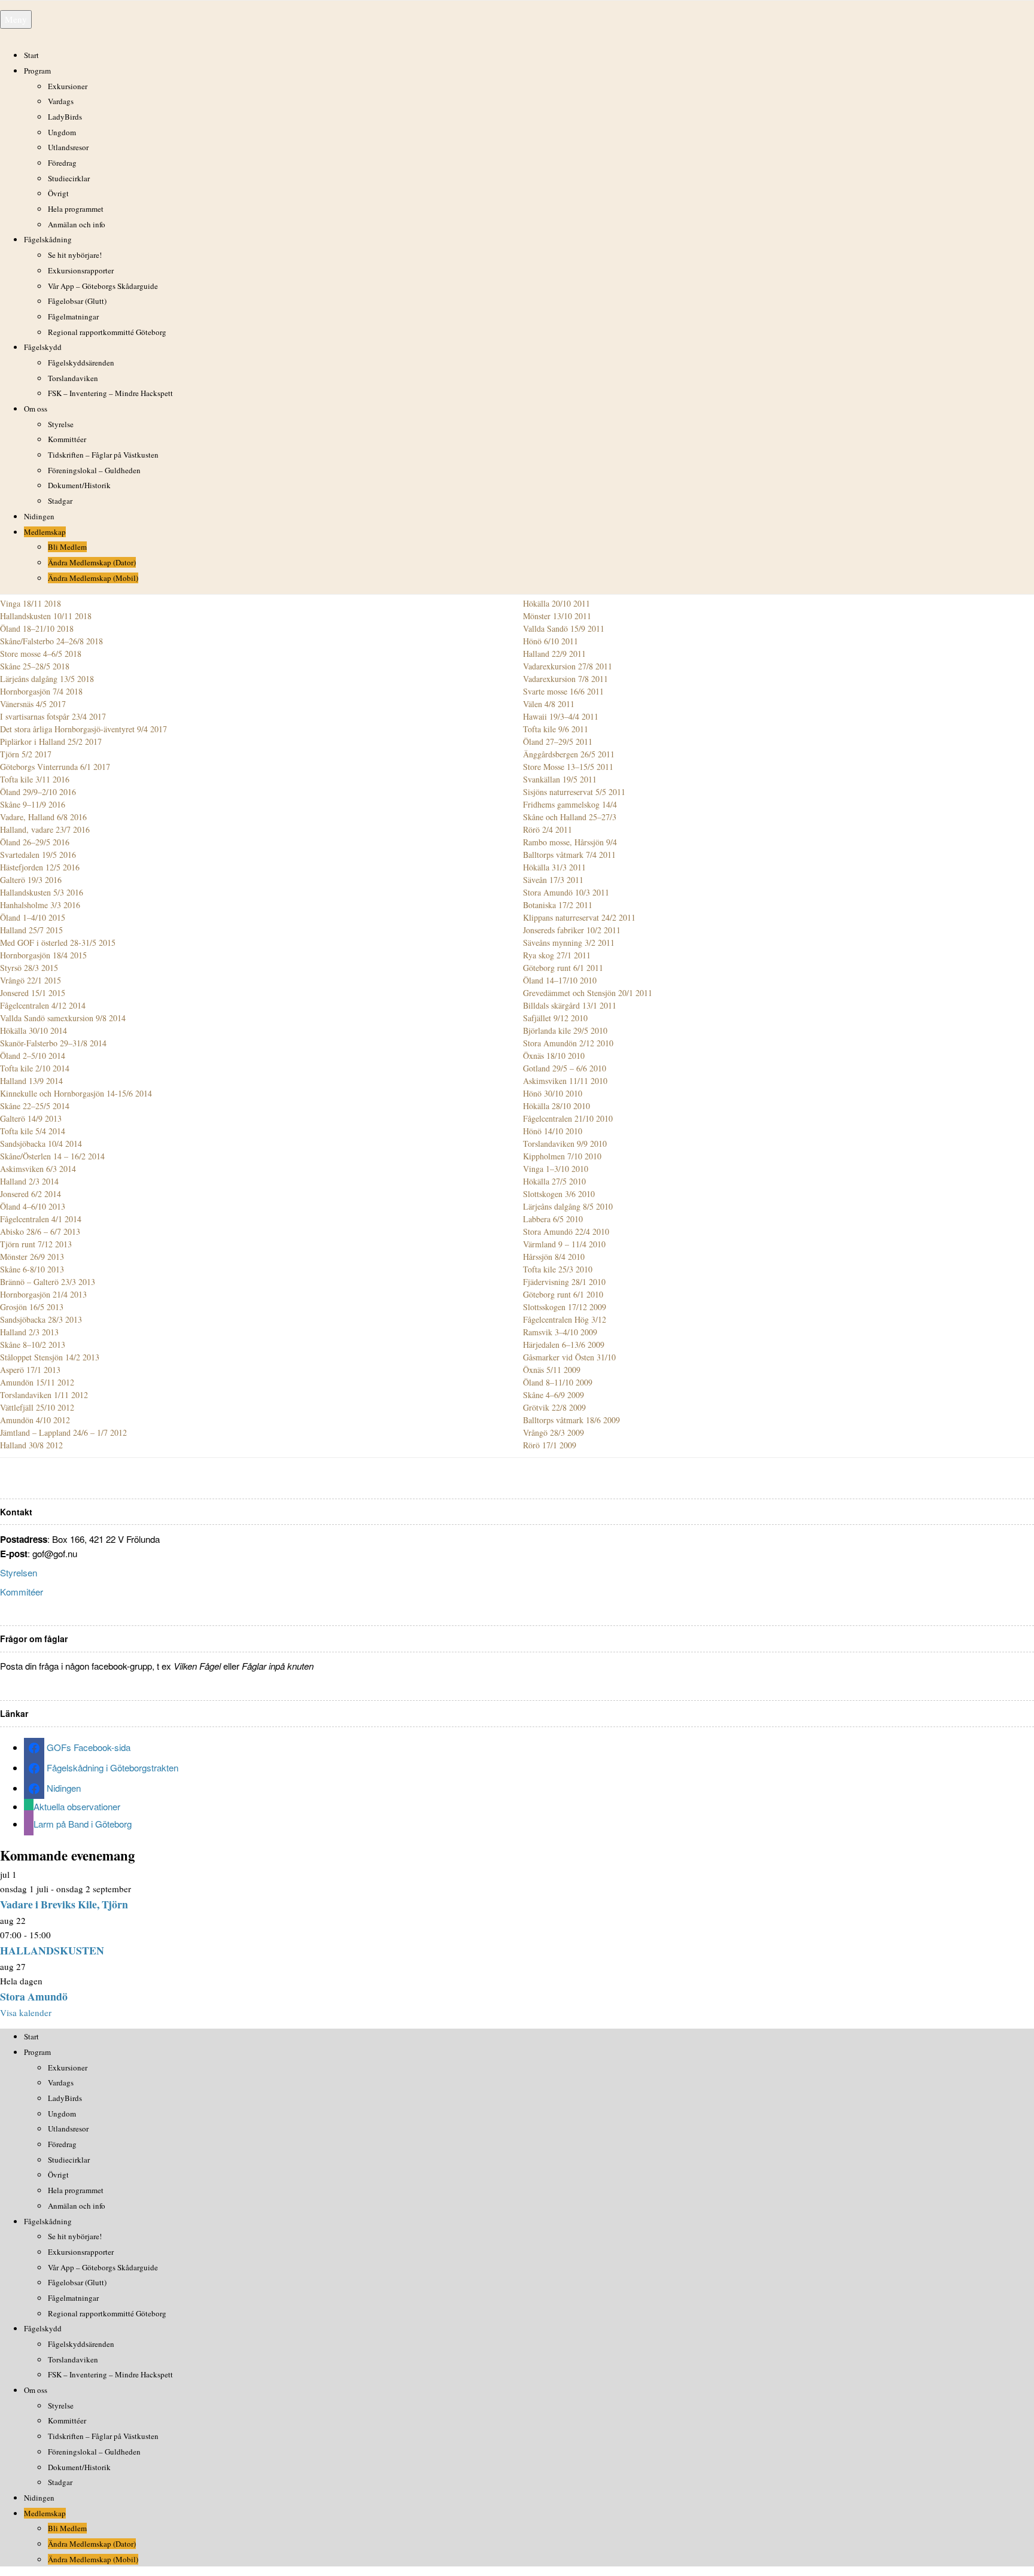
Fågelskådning (48, 239)
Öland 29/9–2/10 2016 (38, 792)
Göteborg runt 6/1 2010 (563, 1294)
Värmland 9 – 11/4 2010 (564, 1244)
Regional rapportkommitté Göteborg (107, 332)
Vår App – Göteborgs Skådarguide (103, 286)
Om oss (36, 409)
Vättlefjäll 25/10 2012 (37, 1407)
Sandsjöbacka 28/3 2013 (41, 1319)
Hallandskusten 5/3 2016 (42, 892)
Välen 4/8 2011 (549, 704)
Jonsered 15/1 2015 (33, 993)
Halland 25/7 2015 (31, 930)
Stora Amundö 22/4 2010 (566, 1231)
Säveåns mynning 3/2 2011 (569, 943)
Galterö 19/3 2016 (31, 880)
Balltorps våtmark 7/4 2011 (569, 855)
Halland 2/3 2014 (29, 1181)
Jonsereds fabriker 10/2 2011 (572, 930)
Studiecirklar (69, 178)
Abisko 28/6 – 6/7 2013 (40, 1231)
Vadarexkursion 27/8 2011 (568, 666)
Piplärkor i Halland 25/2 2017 (51, 742)
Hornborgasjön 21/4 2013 (43, 1294)
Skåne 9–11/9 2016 (33, 804)
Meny (16, 19)
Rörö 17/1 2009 (550, 1445)
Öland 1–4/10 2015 (33, 917)
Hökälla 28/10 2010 (556, 1106)
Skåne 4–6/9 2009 (554, 1395)
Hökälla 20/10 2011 (556, 603)
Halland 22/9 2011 (554, 654)
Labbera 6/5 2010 (553, 1219)
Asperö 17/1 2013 (30, 1370)
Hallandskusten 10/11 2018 (46, 616)
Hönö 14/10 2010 (553, 1131)
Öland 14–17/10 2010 (560, 980)
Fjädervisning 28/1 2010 (564, 1282)
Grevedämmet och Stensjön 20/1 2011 (588, 993)
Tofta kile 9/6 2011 (556, 729)
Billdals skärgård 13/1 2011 (570, 1005)
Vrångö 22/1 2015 (31, 980)
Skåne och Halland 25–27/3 (570, 817)
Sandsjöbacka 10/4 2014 (41, 1144)
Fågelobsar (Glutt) (77, 301)
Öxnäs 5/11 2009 (552, 1370)
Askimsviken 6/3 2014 (38, 1169)
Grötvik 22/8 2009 (554, 1407)
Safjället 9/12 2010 (555, 1018)
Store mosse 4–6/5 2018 (41, 654)
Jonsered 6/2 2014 (31, 1194)
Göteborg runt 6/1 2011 (563, 968)
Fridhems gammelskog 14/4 (570, 804)
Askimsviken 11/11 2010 (565, 1081)
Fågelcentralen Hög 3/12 (565, 1319)
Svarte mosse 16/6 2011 (563, 691)
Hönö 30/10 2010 (553, 1093)
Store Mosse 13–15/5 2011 (568, 767)
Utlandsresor (68, 147)
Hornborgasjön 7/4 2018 (41, 691)
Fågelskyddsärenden (81, 363)
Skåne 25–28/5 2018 (35, 666)
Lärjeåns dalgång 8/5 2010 (568, 1206)
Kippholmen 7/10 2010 (562, 1156)
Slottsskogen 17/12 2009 (565, 1307)
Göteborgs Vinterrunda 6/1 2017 (55, 767)
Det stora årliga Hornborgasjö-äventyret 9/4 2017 (83, 729)
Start (31, 55)
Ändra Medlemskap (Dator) (92, 562)
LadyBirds (65, 117)
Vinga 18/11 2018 (31, 603)
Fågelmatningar (73, 316)
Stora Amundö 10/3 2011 (566, 892)
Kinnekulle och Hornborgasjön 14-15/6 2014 (76, 1093)
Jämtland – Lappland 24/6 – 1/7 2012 (63, 1432)
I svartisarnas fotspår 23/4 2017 (53, 716)
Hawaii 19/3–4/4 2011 (561, 716)
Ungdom (62, 132)
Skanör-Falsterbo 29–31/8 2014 (53, 1043)
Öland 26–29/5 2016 (35, 842)
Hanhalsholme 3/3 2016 (40, 905)
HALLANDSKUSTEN (52, 1950)
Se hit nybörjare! (75, 255)
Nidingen (39, 516)
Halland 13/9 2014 (31, 1081)
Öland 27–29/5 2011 (558, 742)
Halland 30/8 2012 (31, 1445)
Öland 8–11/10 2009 (558, 1382)
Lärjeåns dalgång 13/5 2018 (47, 679)
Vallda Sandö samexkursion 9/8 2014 (63, 1018)
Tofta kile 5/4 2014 (33, 1131)
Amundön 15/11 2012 (37, 1382)
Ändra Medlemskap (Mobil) (93, 578)
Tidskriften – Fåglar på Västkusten (103, 455)
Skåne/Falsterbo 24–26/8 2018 (51, 641)
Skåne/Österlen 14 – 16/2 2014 (52, 1156)
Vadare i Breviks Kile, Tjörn (64, 1904)
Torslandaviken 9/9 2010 (565, 1144)
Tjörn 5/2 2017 (26, 754)
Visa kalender (26, 2012)
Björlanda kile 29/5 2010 (565, 1030)
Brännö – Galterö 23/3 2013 (48, 1282)
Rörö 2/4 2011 (548, 829)
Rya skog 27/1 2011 (557, 955)
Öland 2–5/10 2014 (33, 1056)
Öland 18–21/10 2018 (37, 628)
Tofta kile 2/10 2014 (35, 1068)
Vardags (61, 101)
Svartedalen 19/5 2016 (38, 855)
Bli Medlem (67, 547)
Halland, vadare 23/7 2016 (45, 829)
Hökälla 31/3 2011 (554, 867)
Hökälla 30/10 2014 (34, 1030)
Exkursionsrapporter (81, 270)
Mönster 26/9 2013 (32, 1257)
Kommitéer (22, 1592)
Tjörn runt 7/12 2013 (36, 1244)
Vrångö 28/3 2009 (554, 1432)
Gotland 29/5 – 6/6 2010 (565, 1068)
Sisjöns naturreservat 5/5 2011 (574, 792)
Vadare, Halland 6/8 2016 (43, 817)
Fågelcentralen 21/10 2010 (568, 1118)
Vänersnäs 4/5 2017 (33, 704)
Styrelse (61, 424)
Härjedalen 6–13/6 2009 (564, 1345)
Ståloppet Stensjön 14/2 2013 (50, 1357)
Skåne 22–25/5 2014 (35, 1106)
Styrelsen (19, 1572)
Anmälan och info (77, 224)
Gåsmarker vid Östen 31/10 (569, 1357)
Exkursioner (68, 86)
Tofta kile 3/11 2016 (35, 779)
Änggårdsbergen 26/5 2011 (569, 754)
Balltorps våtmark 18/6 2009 (571, 1420)
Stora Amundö (34, 1996)
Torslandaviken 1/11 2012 (44, 1395)
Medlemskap (45, 532)
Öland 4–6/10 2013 (33, 1206)
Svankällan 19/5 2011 (560, 779)
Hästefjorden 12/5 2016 (40, 867)
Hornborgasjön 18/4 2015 (43, 955)
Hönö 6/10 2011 (551, 641)
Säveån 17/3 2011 (553, 880)
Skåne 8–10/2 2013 (33, 1345)
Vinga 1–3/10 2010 (556, 1169)
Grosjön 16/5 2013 (32, 1307)
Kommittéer (67, 439)
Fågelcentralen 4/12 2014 (43, 1005)
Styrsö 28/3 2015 (29, 968)
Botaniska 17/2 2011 (558, 905)
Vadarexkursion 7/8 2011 (565, 679)
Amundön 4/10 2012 (35, 1420)
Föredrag (62, 163)
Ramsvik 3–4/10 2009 (560, 1332)
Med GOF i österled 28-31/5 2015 (58, 943)
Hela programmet (76, 209)
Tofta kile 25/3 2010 (558, 1269)
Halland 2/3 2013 (29, 1332)
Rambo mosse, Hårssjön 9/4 (570, 842)
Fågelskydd (43, 347)
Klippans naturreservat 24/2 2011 (579, 917)
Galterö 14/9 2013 (31, 1118)
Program (37, 71)
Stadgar (60, 501)
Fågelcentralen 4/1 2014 (41, 1219)
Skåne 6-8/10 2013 (32, 1269)
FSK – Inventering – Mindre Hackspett (110, 393)
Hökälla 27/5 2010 (554, 1181)
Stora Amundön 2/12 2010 (568, 1043)
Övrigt (58, 193)
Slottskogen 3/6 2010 (559, 1194)
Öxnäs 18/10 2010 (554, 1056)
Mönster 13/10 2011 (557, 616)
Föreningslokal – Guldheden (94, 470)
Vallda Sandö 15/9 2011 (564, 628)
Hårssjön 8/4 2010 (554, 1257)
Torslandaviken (73, 378)
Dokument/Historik (79, 485)
